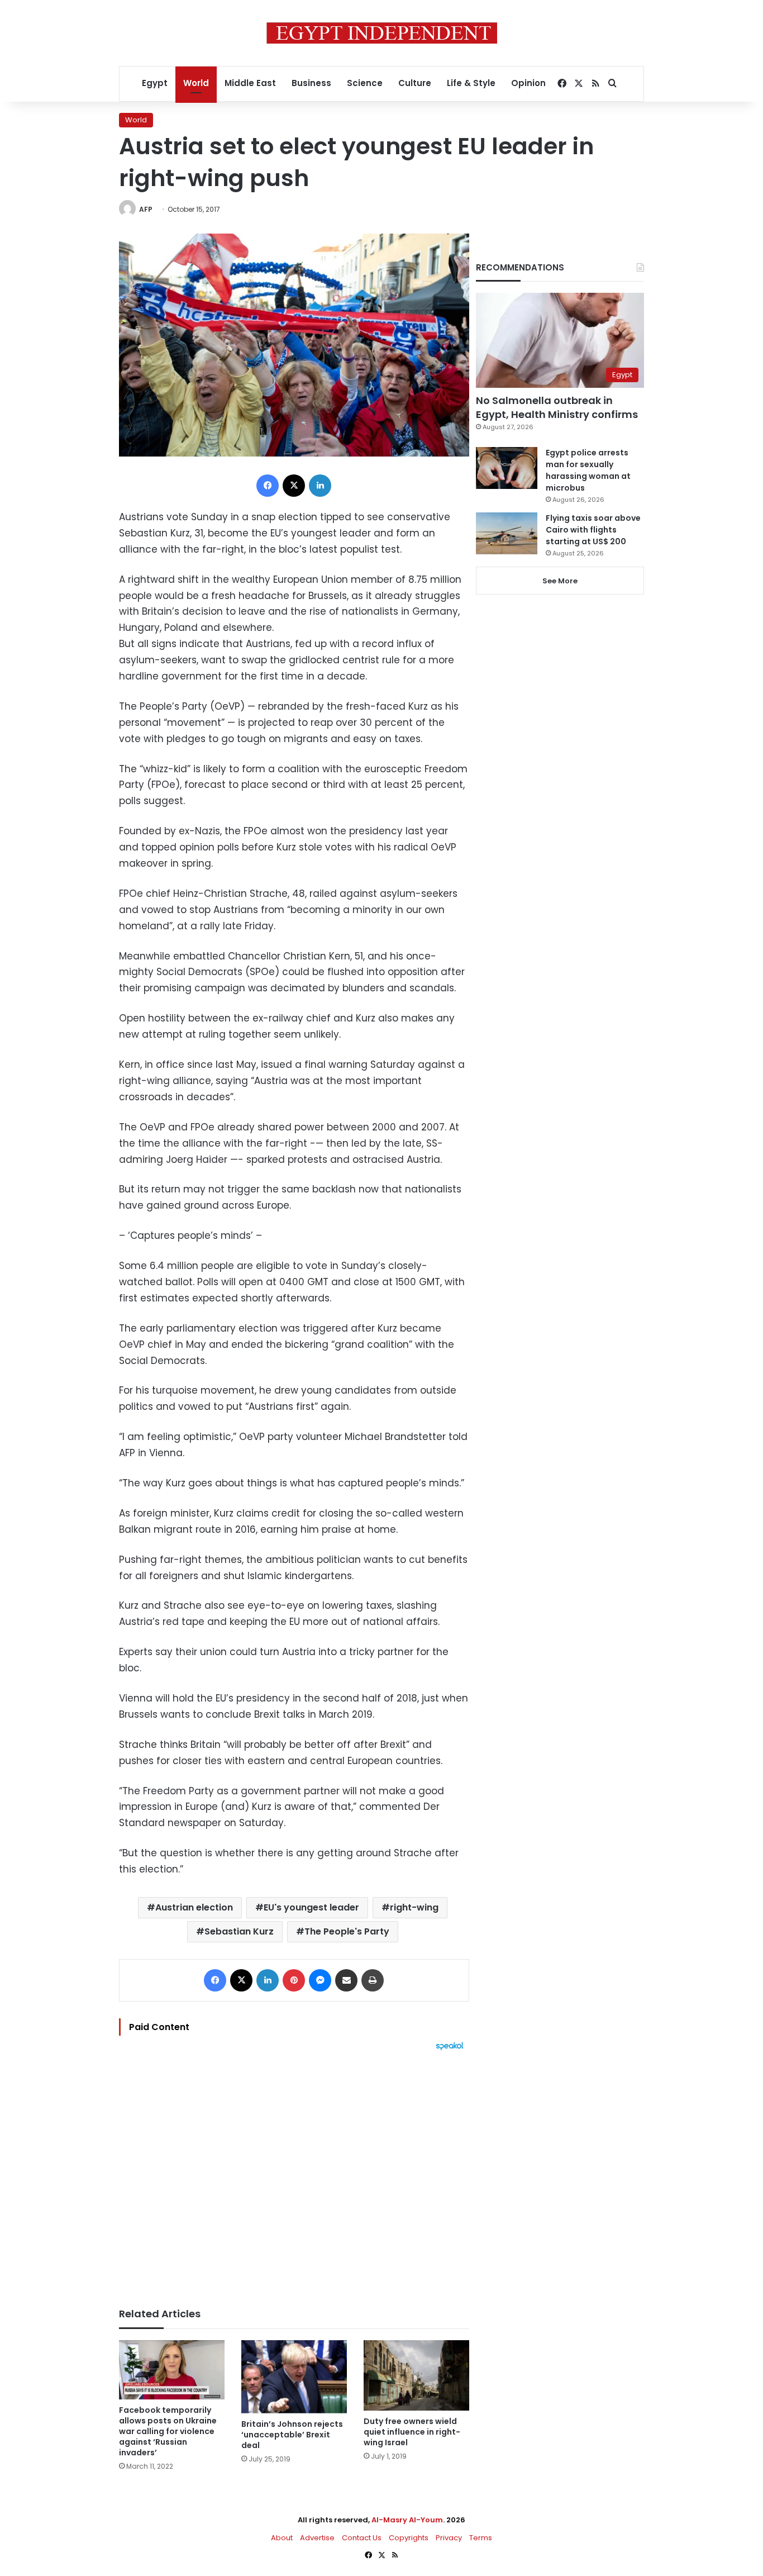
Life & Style (471, 83)
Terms (481, 2538)
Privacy (449, 2538)
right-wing (414, 1907)
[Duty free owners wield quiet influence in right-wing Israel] (416, 2375)
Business (311, 83)
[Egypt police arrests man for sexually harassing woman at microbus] (507, 468)
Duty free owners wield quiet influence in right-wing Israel (412, 2432)
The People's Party (347, 1931)
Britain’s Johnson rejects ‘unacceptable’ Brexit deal (292, 2435)
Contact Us (362, 2538)
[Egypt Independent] (382, 33)
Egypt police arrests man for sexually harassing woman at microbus (588, 470)
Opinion (528, 83)
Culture (415, 83)
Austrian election (194, 1907)
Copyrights (409, 2538)
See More (560, 581)
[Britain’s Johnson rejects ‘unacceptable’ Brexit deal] (294, 2377)
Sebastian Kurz (239, 1931)
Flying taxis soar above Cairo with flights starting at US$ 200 (593, 530)
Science (365, 83)
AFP (146, 209)
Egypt (155, 83)
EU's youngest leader (311, 1907)
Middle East (250, 83)
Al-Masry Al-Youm (407, 2520)
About (282, 2538)
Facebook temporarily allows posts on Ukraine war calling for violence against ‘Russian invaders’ (168, 2431)
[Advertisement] (294, 2174)
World (196, 83)
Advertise (317, 2538)
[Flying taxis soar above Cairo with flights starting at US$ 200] (507, 533)
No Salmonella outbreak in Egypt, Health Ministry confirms (557, 407)
